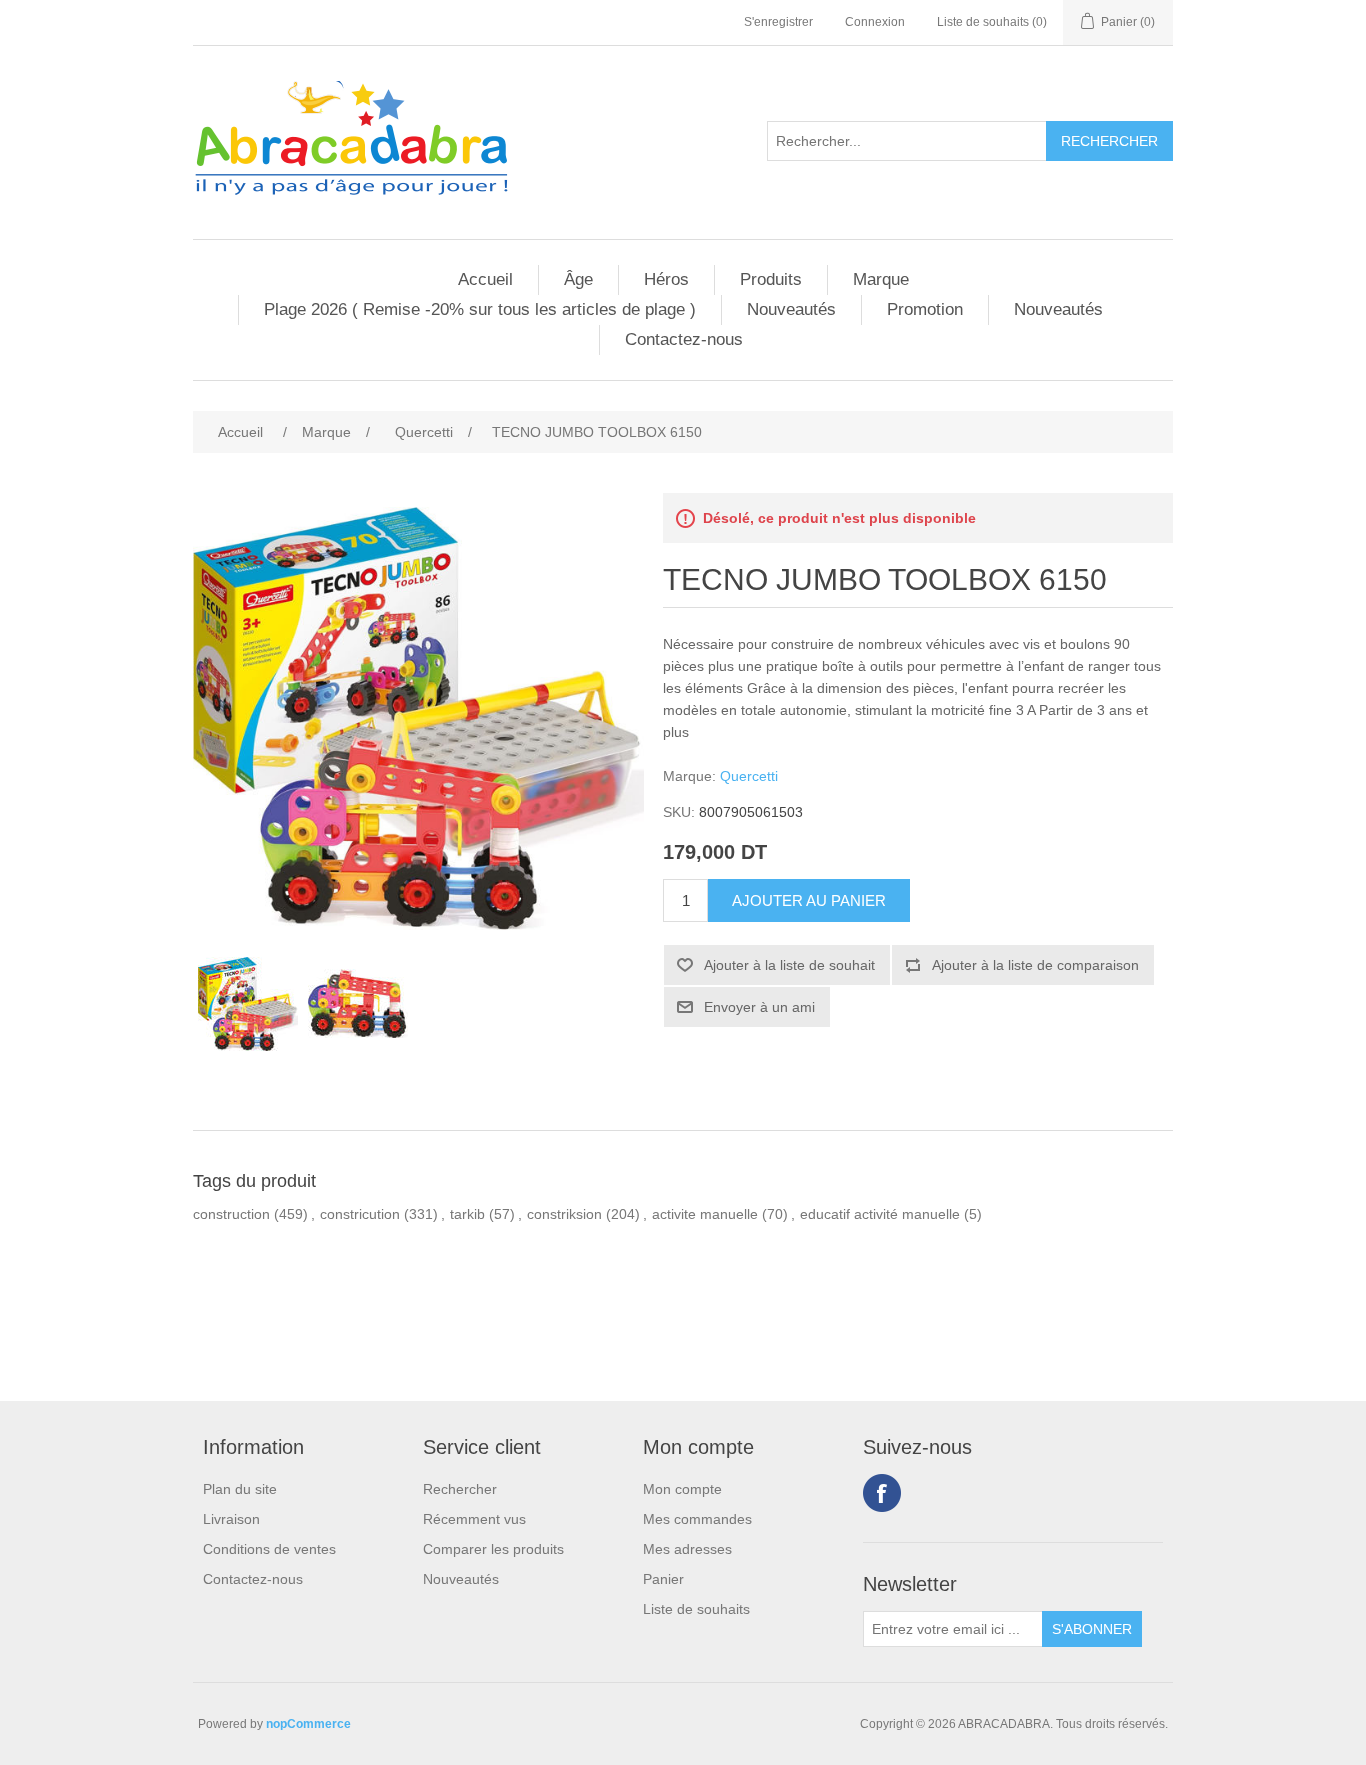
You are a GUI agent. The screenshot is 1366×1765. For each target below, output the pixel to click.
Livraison (231, 1519)
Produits (771, 279)
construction (231, 1214)
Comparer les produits (493, 1549)
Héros (666, 279)
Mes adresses (687, 1549)
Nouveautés (791, 309)
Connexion (875, 22)
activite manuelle (705, 1214)
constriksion (564, 1214)
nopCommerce (308, 1724)
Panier (663, 1579)
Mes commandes (697, 1519)
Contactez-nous (684, 339)
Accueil (485, 279)
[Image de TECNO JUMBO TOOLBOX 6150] (248, 1004)
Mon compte (682, 1489)
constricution (360, 1214)
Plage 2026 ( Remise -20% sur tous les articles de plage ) (480, 309)
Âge (578, 279)
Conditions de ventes (269, 1549)
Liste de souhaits (696, 1609)
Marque (881, 279)
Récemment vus (474, 1519)
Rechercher (460, 1489)
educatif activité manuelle (880, 1214)
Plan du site (240, 1489)
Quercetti (749, 776)
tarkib (467, 1214)
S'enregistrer (778, 22)
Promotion (925, 309)
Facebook (882, 1493)
